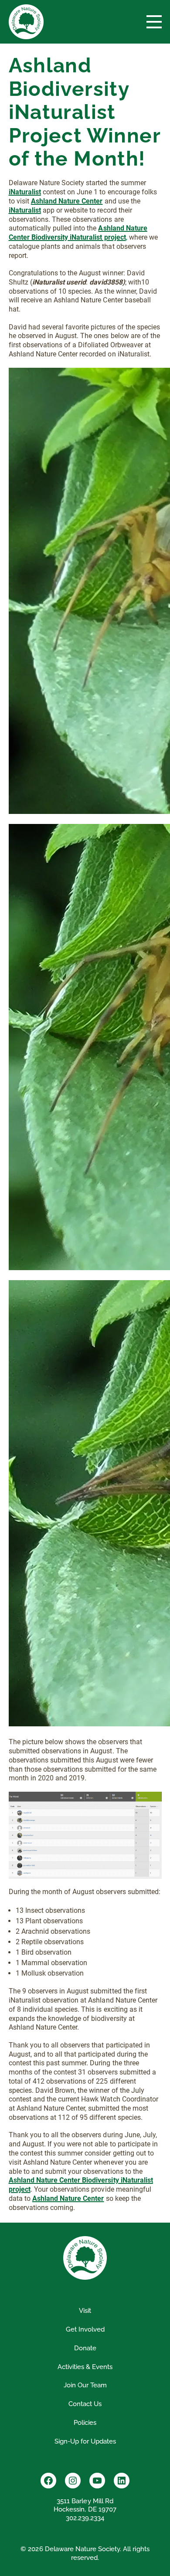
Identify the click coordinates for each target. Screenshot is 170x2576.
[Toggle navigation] (154, 22)
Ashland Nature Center (68, 2198)
